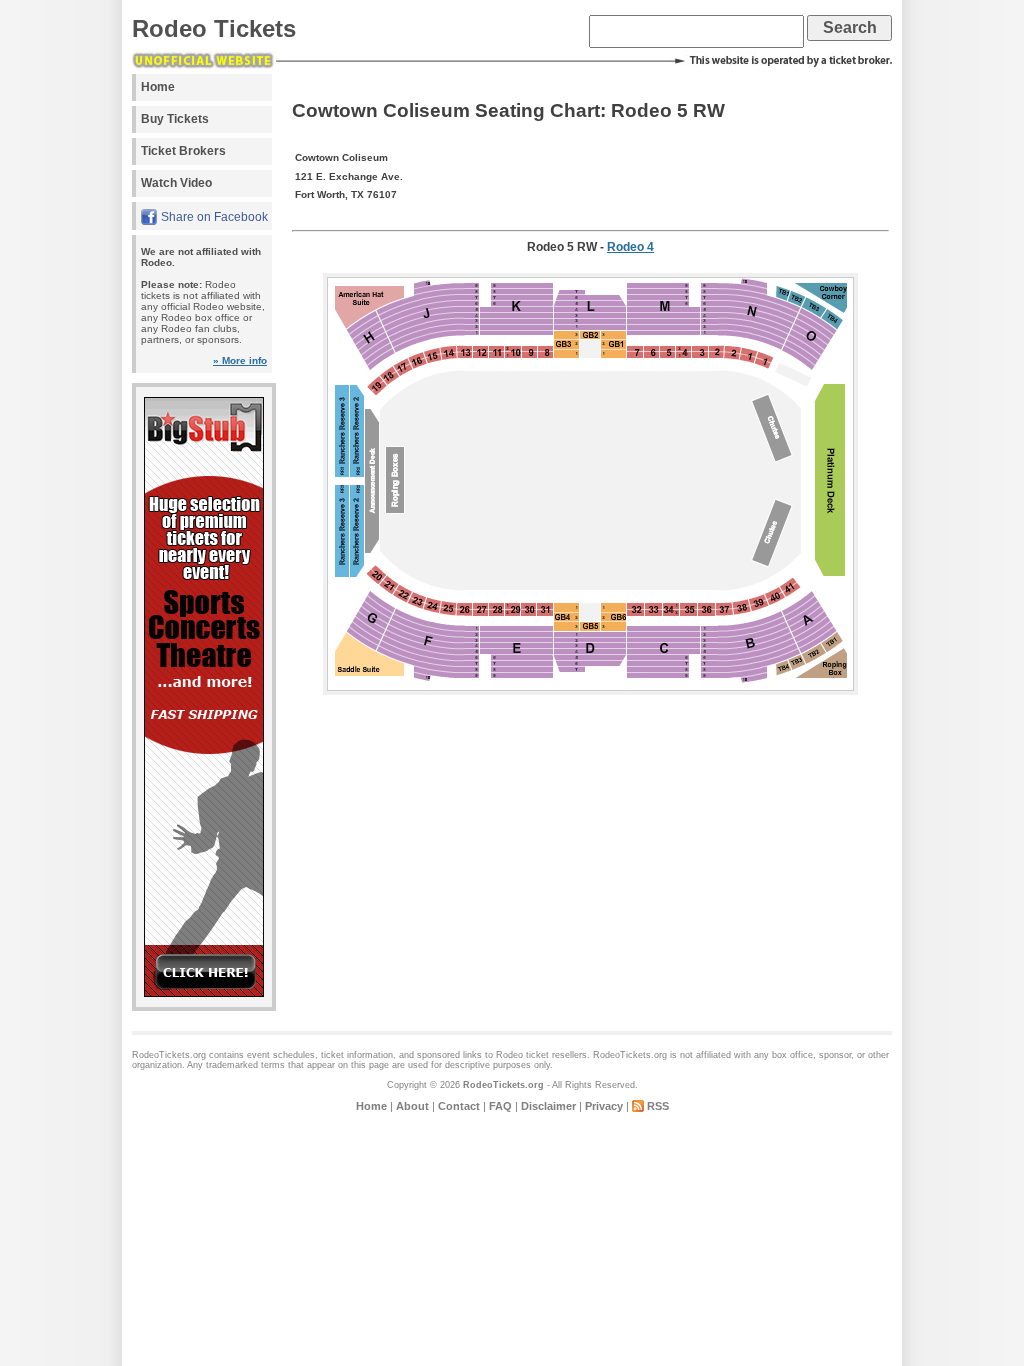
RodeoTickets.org (503, 1085)
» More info (240, 360)
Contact (459, 1106)
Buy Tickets (175, 119)
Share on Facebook (214, 217)
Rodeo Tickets (214, 28)
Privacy (604, 1106)
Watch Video (176, 183)
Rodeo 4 (630, 247)
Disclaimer (548, 1106)
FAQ (500, 1106)
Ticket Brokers (183, 151)
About (412, 1106)
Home (158, 87)
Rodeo (509, 1055)
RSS (658, 1106)
